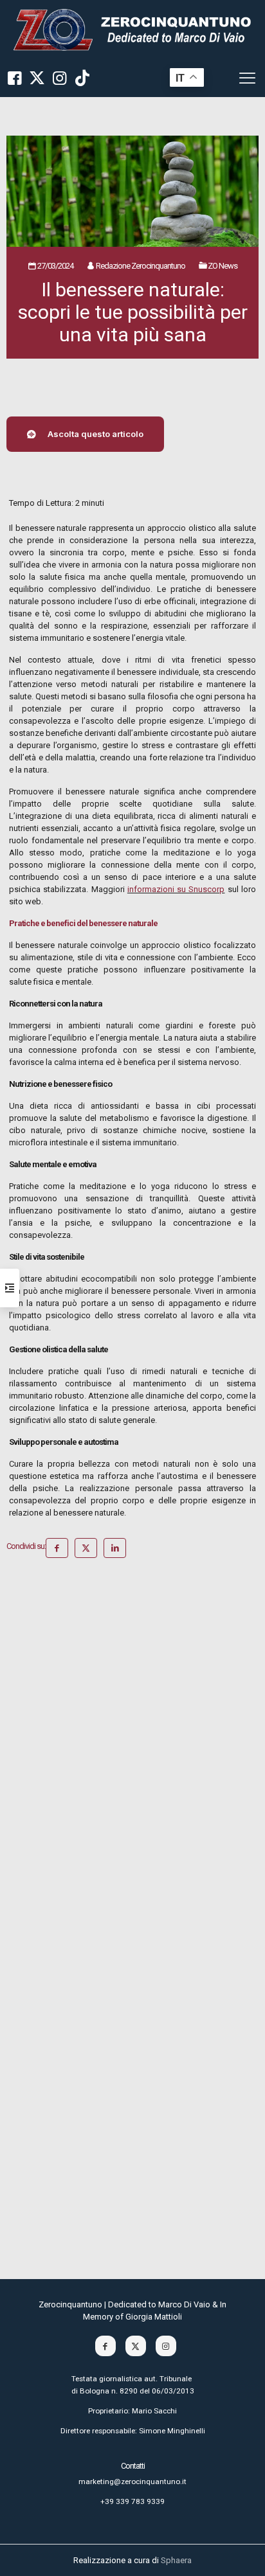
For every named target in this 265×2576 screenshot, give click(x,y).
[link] (132, 29)
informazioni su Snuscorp (176, 889)
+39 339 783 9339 (132, 2501)
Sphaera (176, 2560)
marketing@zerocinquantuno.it (132, 2482)
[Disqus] (132, 1744)
